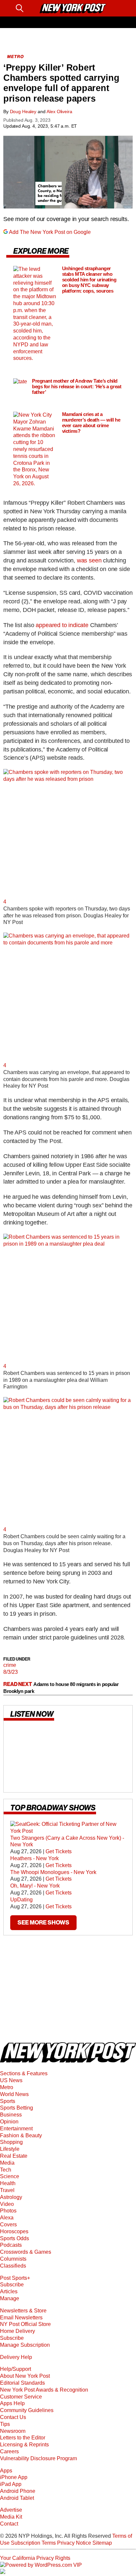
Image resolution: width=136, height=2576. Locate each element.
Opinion (9, 2122)
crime (10, 1665)
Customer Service (21, 2397)
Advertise (11, 2510)
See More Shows (43, 1923)
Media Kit (11, 2517)
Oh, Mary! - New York (35, 1886)
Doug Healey (23, 111)
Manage (10, 2298)
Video (7, 2204)
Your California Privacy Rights (35, 2558)
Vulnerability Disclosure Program (38, 2458)
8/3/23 (11, 1672)
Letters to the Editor (23, 2438)
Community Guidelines (27, 2410)
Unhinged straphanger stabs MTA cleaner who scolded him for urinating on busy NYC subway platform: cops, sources (89, 280)
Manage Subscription (25, 2345)
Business (11, 2115)
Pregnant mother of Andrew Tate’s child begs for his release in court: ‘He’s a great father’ (77, 386)
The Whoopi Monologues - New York (53, 1872)
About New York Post (25, 2376)
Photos (8, 2211)
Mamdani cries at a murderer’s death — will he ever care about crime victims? (91, 423)
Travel (7, 2190)
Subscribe (12, 2285)
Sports (8, 2101)
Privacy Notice (74, 2543)
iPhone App (14, 2477)
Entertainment (16, 2129)
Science (10, 2176)
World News (14, 2094)
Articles (9, 2291)
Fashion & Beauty (21, 2135)
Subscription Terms (33, 2543)
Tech (6, 2170)
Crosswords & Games (26, 2252)
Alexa (7, 2218)
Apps (6, 2471)
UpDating (21, 1900)
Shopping (11, 2142)
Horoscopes (14, 2231)
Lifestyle (10, 2149)
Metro (7, 2087)
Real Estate (14, 2156)
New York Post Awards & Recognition (44, 2390)
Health (8, 2183)
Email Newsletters (21, 2318)
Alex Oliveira (59, 111)
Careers (9, 2451)
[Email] (32, 8)
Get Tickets (59, 1852)
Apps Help (12, 2403)
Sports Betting (17, 2108)
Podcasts (11, 2245)
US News (11, 2080)
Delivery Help (16, 2357)
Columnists (13, 2259)
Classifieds (13, 2266)
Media (7, 2163)
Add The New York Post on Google (50, 232)
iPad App (11, 2484)
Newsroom (13, 2431)
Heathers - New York (34, 1858)
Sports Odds (15, 2238)
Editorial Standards (22, 2383)
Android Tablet (17, 2498)
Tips (5, 2424)
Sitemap (102, 2543)
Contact (9, 2524)
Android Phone (18, 2491)
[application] (68, 172)
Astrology (11, 2197)
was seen (89, 560)
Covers (8, 2225)
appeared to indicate (63, 625)
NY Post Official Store (25, 2324)
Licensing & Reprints (24, 2445)
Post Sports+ (15, 2278)
